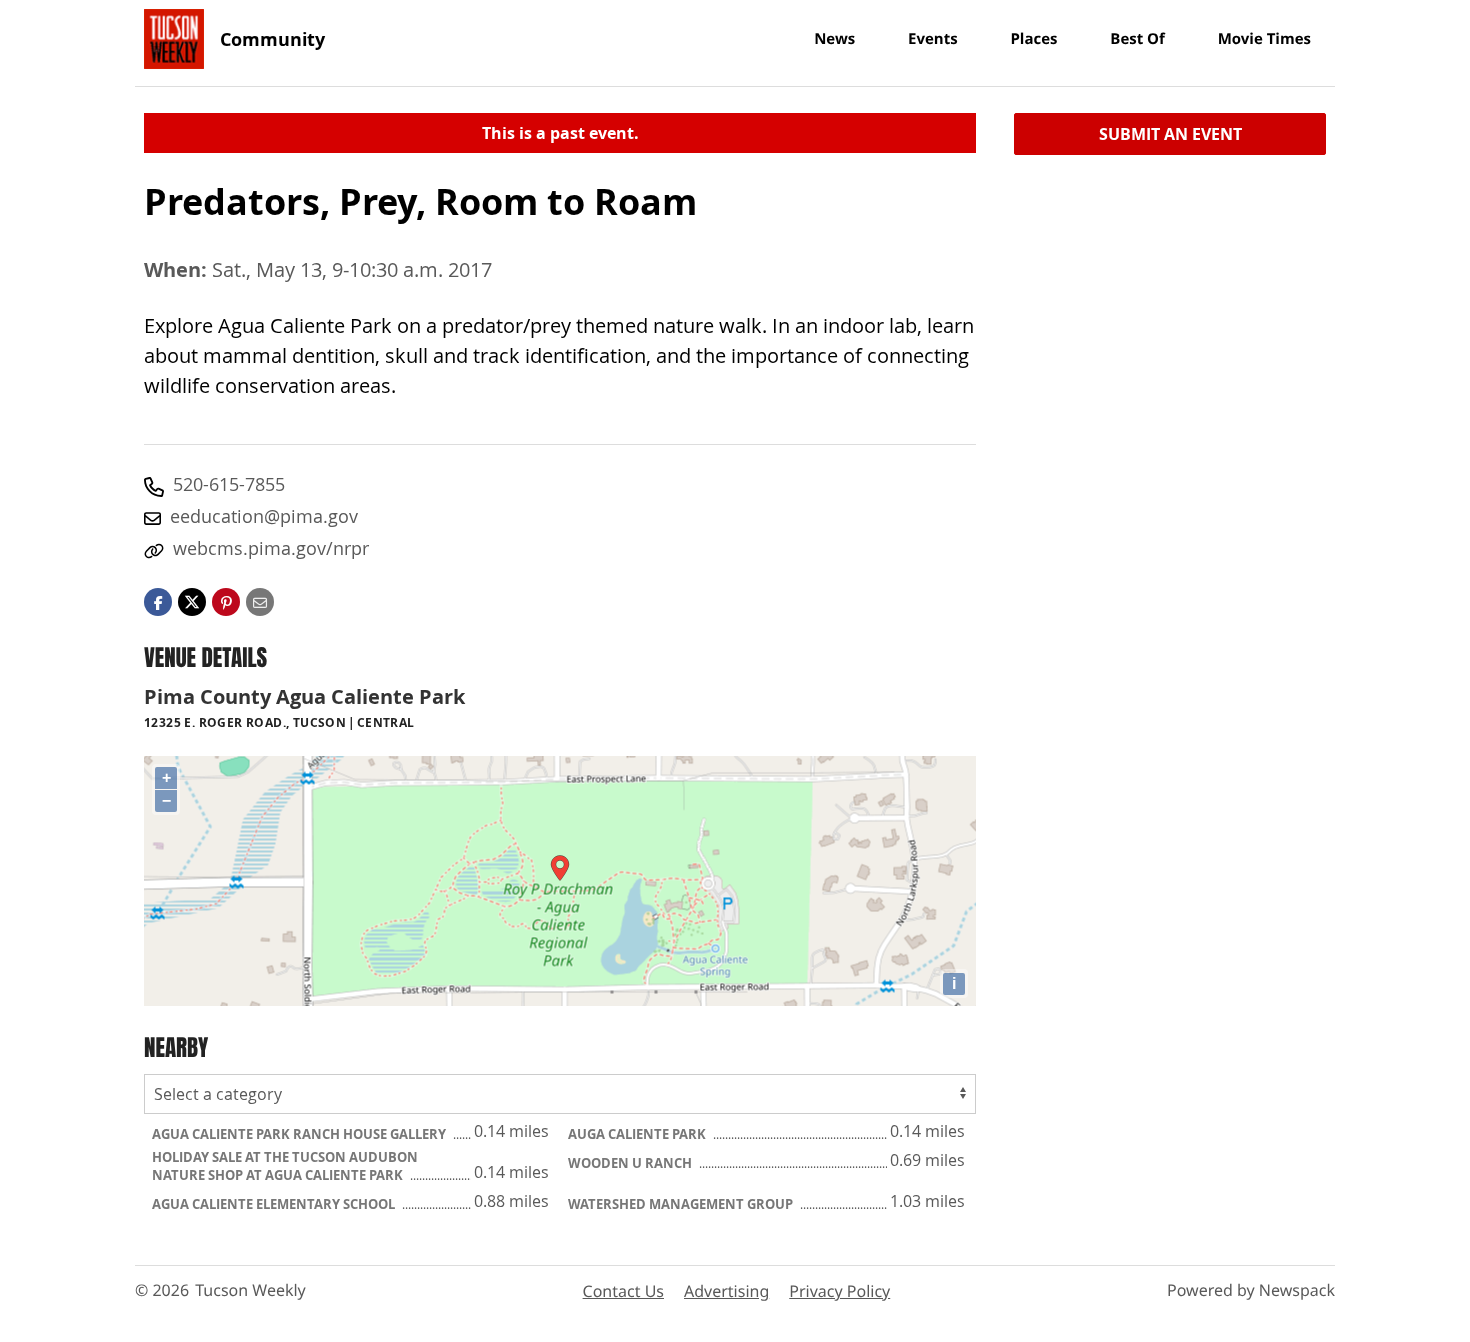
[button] (226, 600)
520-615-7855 (229, 484)
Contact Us (623, 1291)
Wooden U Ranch (631, 1163)
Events (933, 39)
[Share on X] (192, 600)
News (834, 39)
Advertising (726, 1291)
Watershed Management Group (682, 1204)
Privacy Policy (839, 1291)
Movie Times (1264, 39)
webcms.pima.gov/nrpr (271, 548)
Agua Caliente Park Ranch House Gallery (300, 1134)
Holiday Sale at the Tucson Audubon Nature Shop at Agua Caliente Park (285, 1166)
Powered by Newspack (1251, 1290)
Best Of (1137, 39)
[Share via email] (260, 600)
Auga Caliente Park (638, 1134)
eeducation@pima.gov (264, 516)
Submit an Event (1170, 134)
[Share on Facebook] (158, 600)
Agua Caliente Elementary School (275, 1204)
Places (1033, 39)
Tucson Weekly (250, 1290)
